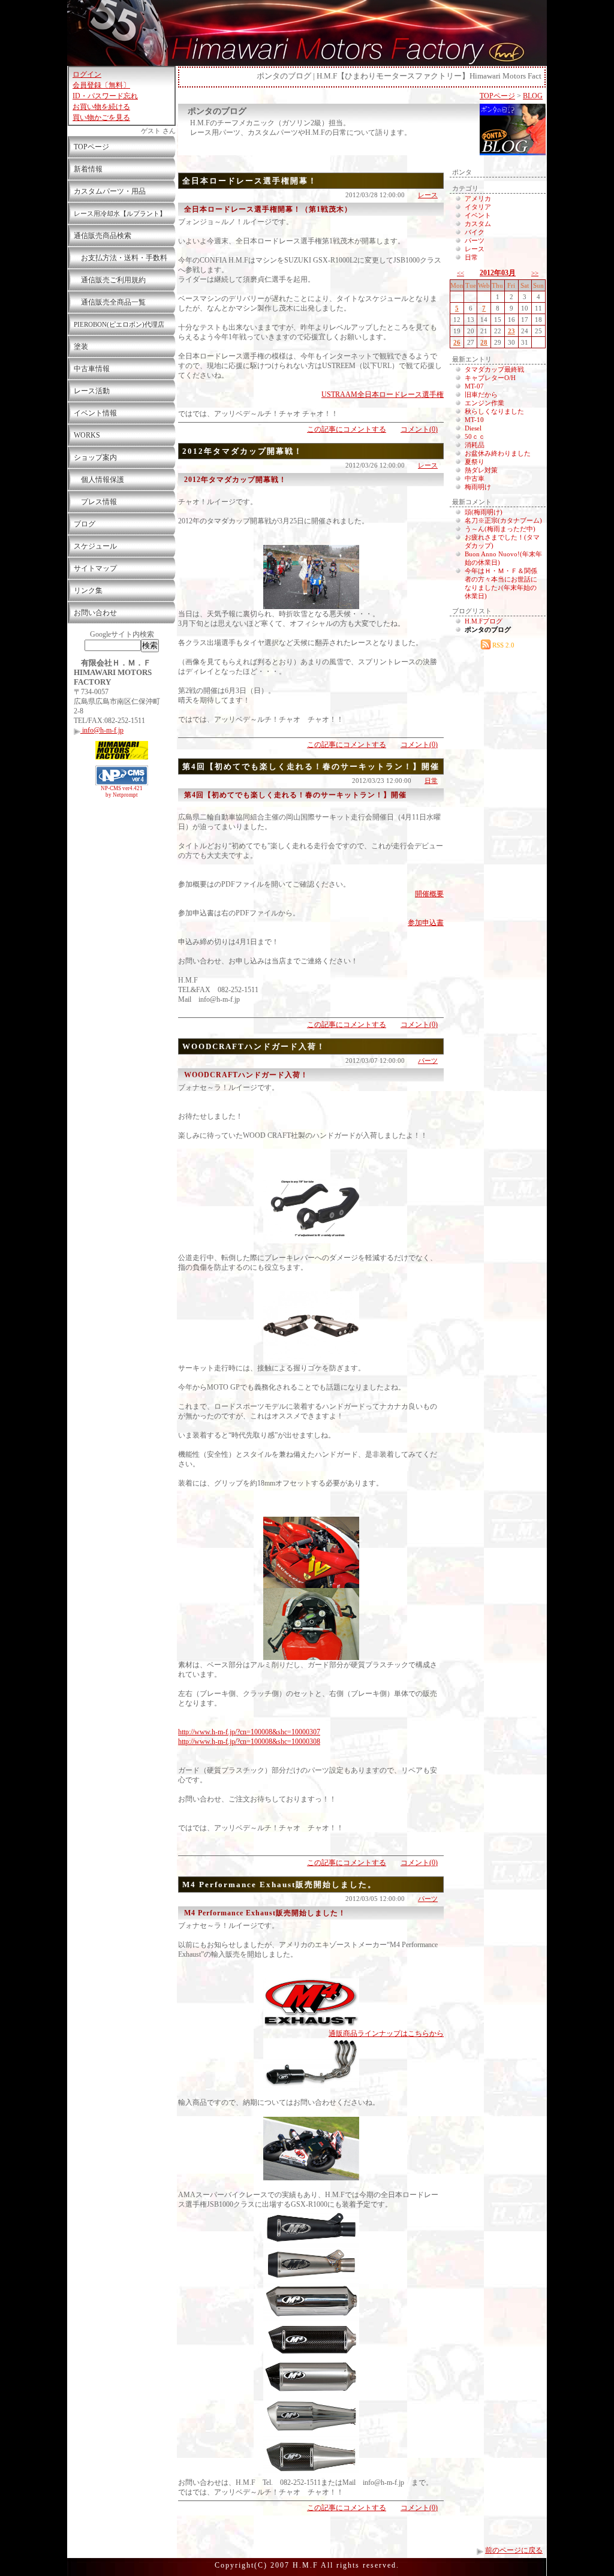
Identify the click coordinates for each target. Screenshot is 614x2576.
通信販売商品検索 (103, 236)
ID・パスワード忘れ (105, 96)
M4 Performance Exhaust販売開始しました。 (279, 1884)
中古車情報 (92, 369)
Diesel (473, 428)
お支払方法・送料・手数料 (121, 258)
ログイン (87, 74)
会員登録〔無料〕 (101, 85)
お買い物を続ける (101, 107)
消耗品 (475, 445)
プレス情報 (95, 502)
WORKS (87, 435)
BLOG (533, 96)
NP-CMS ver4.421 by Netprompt (122, 792)
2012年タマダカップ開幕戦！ (243, 451)
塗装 (81, 347)
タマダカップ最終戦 (494, 369)
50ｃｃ (475, 436)
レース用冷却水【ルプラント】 (120, 213)
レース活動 (92, 391)
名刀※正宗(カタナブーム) (503, 520)
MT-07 (474, 386)
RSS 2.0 (502, 645)
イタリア (478, 207)
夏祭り (475, 462)
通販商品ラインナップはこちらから (386, 2033)
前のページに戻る (514, 2550)
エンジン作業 (484, 403)
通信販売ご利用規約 (110, 280)
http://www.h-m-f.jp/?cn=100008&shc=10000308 (249, 1742)
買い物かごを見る (101, 117)
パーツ (428, 1060)
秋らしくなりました (494, 411)
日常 (431, 781)
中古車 (475, 478)
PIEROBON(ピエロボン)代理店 (119, 324)
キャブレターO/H (490, 378)
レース (428, 195)
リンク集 (88, 590)
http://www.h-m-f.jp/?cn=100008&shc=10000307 (249, 1732)
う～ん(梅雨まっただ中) (500, 529)
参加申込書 (426, 923)
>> (535, 273)
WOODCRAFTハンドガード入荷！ (254, 1046)
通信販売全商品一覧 (110, 302)
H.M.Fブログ (484, 621)
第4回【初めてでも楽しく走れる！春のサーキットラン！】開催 (311, 766)
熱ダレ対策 (481, 470)
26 (457, 342)
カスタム (478, 224)
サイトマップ (95, 568)
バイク (475, 232)
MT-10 (474, 420)
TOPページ (91, 147)
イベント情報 (95, 413)
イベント (478, 215)
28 (484, 342)
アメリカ (478, 198)
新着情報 (88, 169)
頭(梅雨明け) (484, 512)
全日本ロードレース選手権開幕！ (250, 181)
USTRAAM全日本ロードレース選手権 (383, 394)
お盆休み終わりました (498, 453)
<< (460, 273)
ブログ (85, 524)
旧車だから (481, 394)
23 (511, 331)
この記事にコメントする (347, 429)
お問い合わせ (95, 613)
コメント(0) (419, 429)
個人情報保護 (99, 480)
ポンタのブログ (217, 111)
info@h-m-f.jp (102, 730)
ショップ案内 (95, 457)
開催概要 (429, 894)
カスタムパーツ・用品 (110, 191)
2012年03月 (498, 273)
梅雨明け (478, 487)
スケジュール (95, 546)
